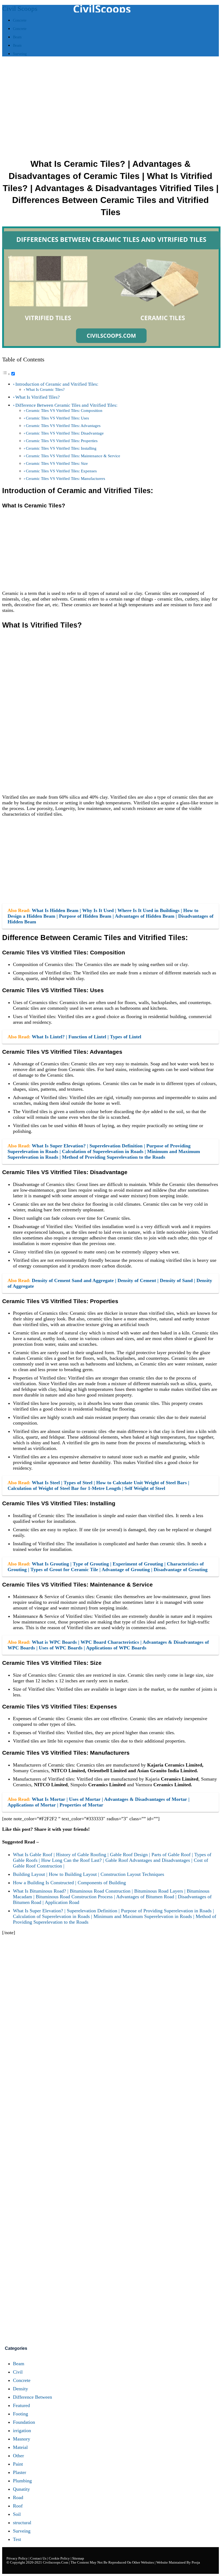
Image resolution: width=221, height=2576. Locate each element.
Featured (21, 2405)
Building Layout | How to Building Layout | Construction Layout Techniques (89, 1874)
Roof (18, 2506)
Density (20, 2389)
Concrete (22, 2380)
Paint (18, 2464)
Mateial (20, 2447)
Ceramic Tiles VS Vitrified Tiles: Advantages (63, 426)
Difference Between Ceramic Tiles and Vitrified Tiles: (66, 405)
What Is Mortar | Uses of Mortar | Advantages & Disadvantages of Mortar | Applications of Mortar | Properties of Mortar (99, 1802)
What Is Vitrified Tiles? (38, 397)
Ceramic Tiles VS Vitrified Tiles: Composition (64, 410)
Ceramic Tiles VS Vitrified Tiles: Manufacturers (65, 478)
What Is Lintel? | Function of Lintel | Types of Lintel (87, 1037)
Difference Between (32, 2397)
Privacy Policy (17, 2558)
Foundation (24, 2422)
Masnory (22, 2439)
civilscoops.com (56, 2562)
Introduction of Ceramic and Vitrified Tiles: (57, 384)
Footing (20, 2414)
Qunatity (21, 2489)
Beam (19, 2364)
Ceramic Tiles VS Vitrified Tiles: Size (57, 463)
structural (22, 2523)
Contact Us (39, 2558)
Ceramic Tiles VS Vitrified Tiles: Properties (62, 441)
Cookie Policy (59, 2558)
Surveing (22, 2531)
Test (17, 2539)
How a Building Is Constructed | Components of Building (69, 1883)
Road (18, 2497)
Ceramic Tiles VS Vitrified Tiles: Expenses (61, 471)
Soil (17, 2514)
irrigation (22, 2431)
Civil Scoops (20, 9)
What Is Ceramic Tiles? (45, 389)
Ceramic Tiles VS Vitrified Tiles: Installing (61, 448)
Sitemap (78, 2558)
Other (18, 2456)
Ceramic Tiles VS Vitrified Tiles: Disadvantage (65, 433)
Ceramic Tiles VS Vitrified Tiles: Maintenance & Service (73, 456)
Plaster (20, 2472)
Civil (18, 2372)
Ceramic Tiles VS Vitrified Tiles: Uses (57, 418)
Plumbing (22, 2481)
